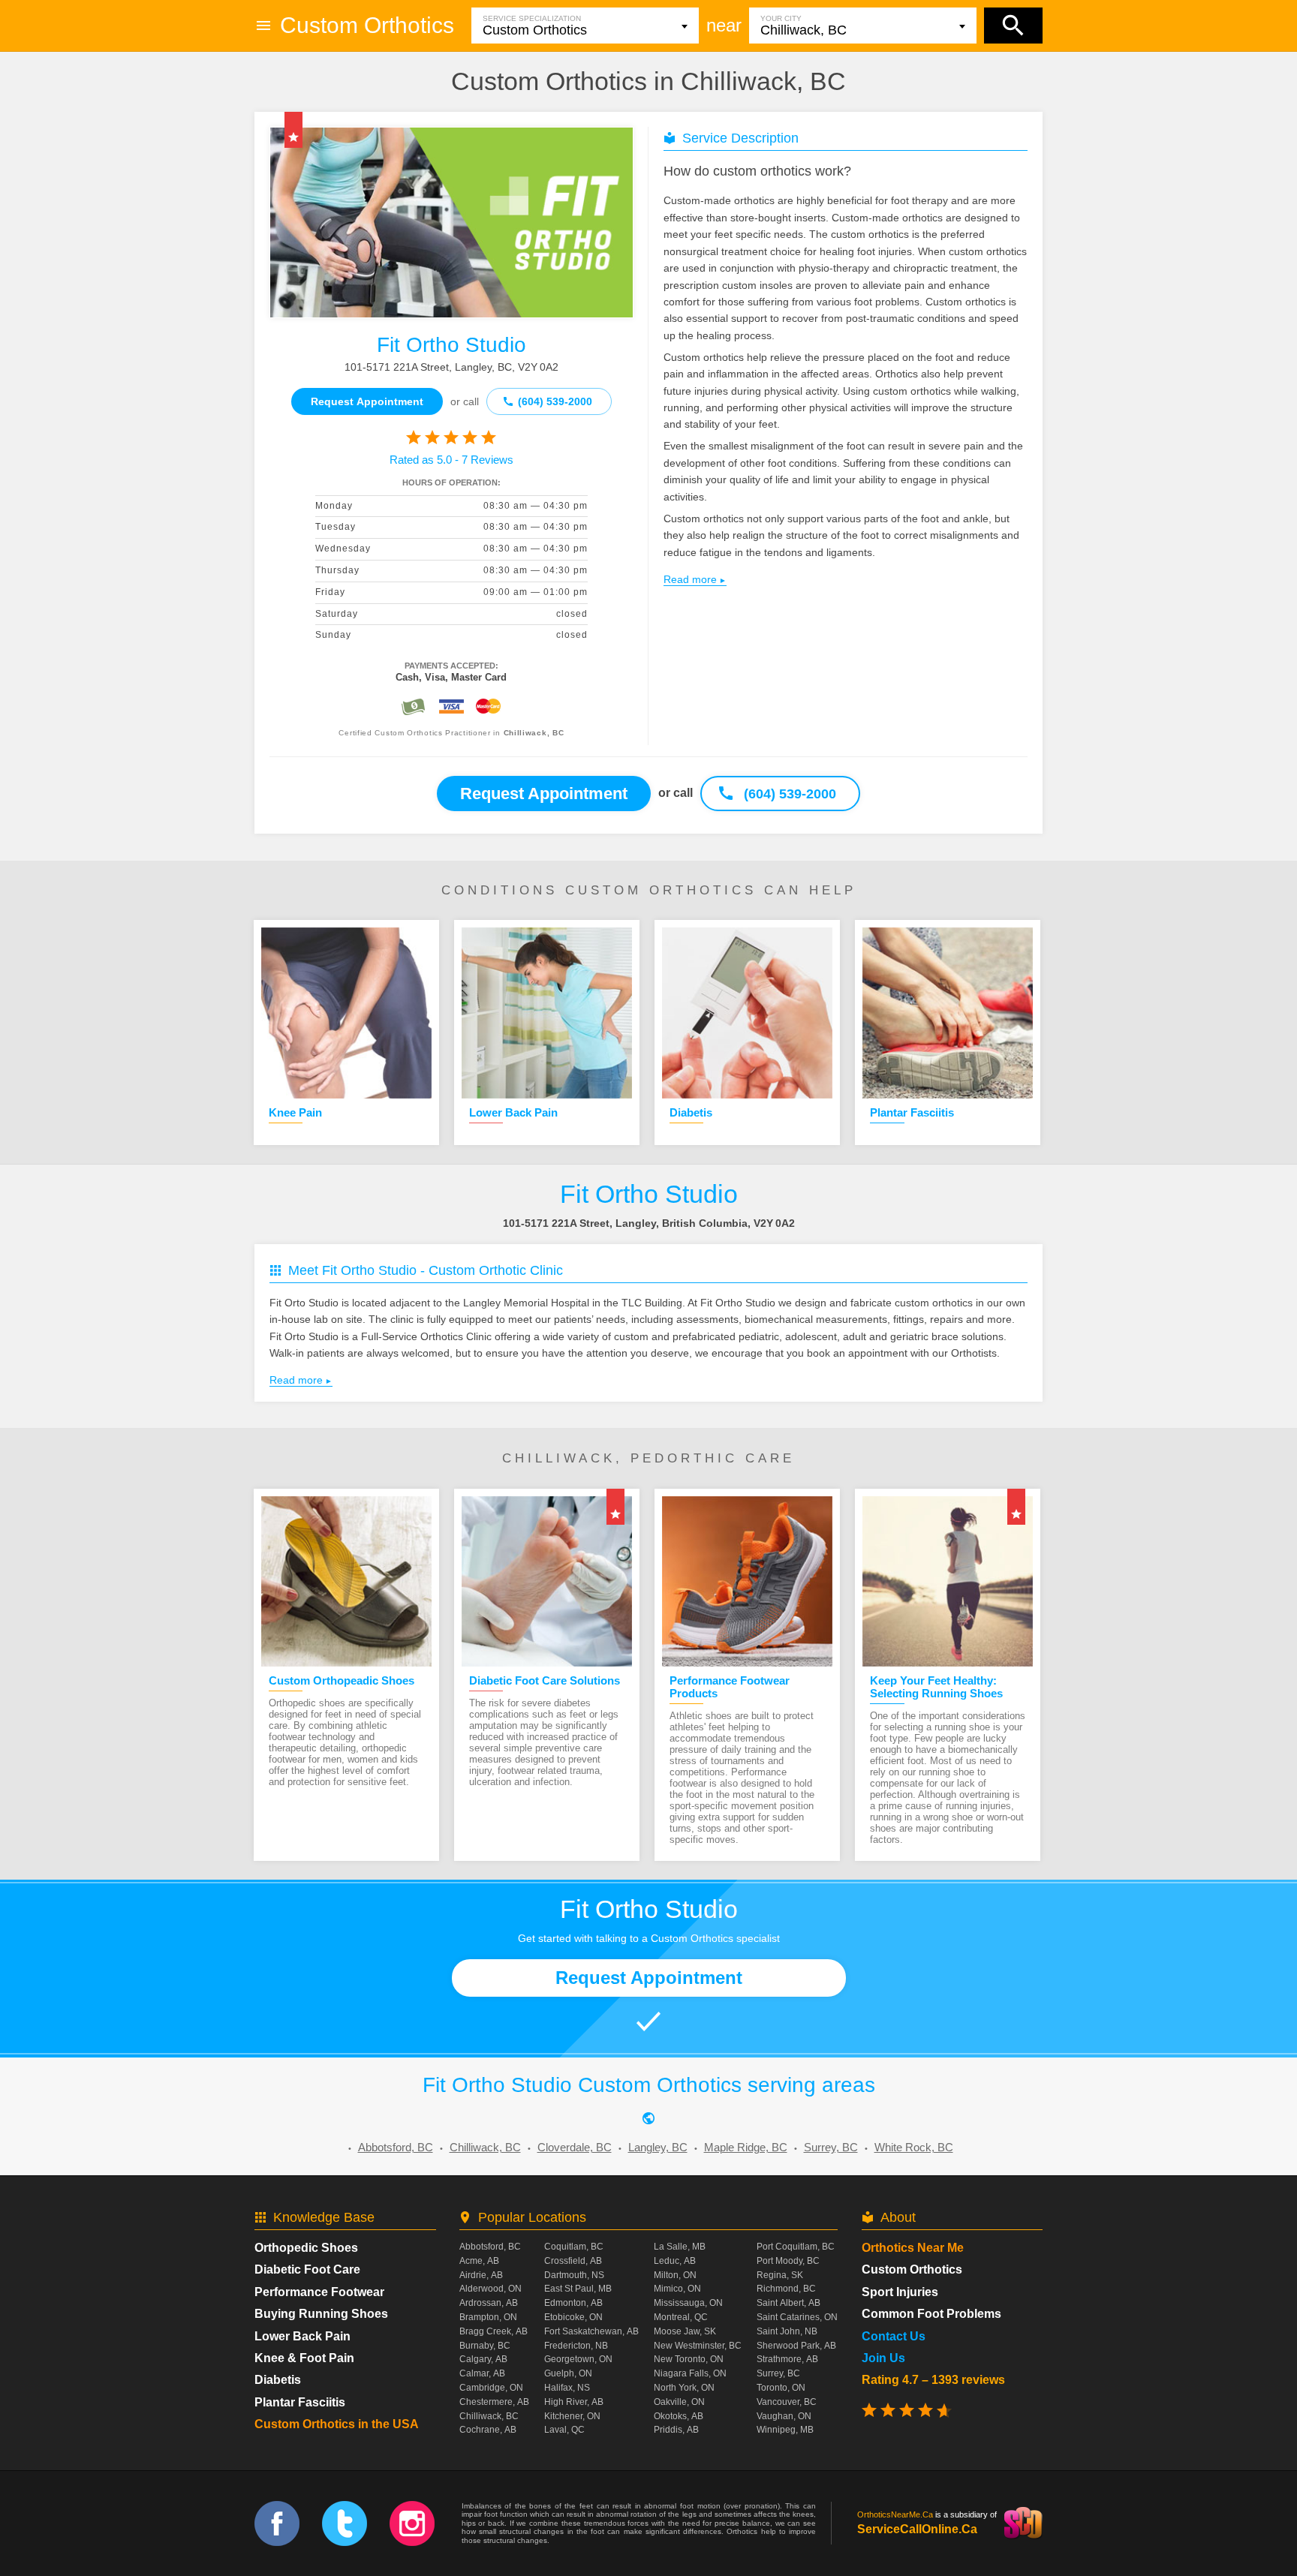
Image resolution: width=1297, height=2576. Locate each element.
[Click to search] (1013, 26)
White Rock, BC (914, 2147)
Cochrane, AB (488, 2430)
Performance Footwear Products (730, 1687)
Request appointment (544, 794)
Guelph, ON (568, 2373)
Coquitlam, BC (574, 2247)
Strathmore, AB (787, 2359)
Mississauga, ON (688, 2303)
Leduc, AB (675, 2261)
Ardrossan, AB (489, 2303)
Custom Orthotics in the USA (337, 2424)
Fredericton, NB (576, 2346)
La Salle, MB (680, 2247)
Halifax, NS (567, 2388)
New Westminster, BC (698, 2346)
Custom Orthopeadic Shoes (342, 1680)
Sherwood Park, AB (796, 2346)
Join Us (883, 2358)
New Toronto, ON (689, 2359)
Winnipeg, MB (785, 2430)
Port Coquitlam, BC (796, 2247)
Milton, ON (675, 2275)
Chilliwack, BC (485, 2147)
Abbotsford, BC (396, 2147)
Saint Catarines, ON (797, 2317)
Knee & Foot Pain (304, 2358)
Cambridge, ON (491, 2388)
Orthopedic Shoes (306, 2248)
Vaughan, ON (784, 2416)
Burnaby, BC (485, 2346)
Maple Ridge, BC (746, 2147)
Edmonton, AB (573, 2303)
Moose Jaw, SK (685, 2331)
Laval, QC (564, 2430)
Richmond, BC (786, 2289)
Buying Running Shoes (321, 2314)
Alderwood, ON (491, 2289)
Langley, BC (658, 2147)
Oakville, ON (679, 2402)
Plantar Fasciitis (912, 1112)
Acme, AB (479, 2261)
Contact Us (894, 2336)
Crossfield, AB (573, 2261)
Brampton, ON (488, 2317)
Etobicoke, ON (573, 2317)
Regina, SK (780, 2275)
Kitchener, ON (572, 2416)
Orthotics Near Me (913, 2248)
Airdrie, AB (481, 2275)
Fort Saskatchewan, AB (591, 2331)
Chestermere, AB (494, 2402)
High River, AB (574, 2402)
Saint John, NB (787, 2331)
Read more (690, 579)
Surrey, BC (831, 2147)
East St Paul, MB (578, 2289)
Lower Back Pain (513, 1112)
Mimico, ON (677, 2289)
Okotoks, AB (679, 2416)
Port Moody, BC (788, 2261)
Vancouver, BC (787, 2402)
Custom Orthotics (367, 25)
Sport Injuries (900, 2292)
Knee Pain (295, 1112)
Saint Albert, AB (788, 2303)
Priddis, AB (676, 2430)
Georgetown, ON (578, 2359)
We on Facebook (277, 2523)
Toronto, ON (781, 2388)
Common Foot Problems (931, 2314)
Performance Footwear (319, 2292)
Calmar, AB (482, 2373)
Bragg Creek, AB (494, 2331)
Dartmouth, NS (574, 2275)
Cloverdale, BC (575, 2147)
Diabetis (691, 1112)
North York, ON (684, 2388)
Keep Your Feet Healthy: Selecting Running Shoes (936, 1687)
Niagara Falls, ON (690, 2373)
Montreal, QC (681, 2317)
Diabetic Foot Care (307, 2269)
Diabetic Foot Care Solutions (545, 1680)
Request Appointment (367, 401)
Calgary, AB (483, 2359)
